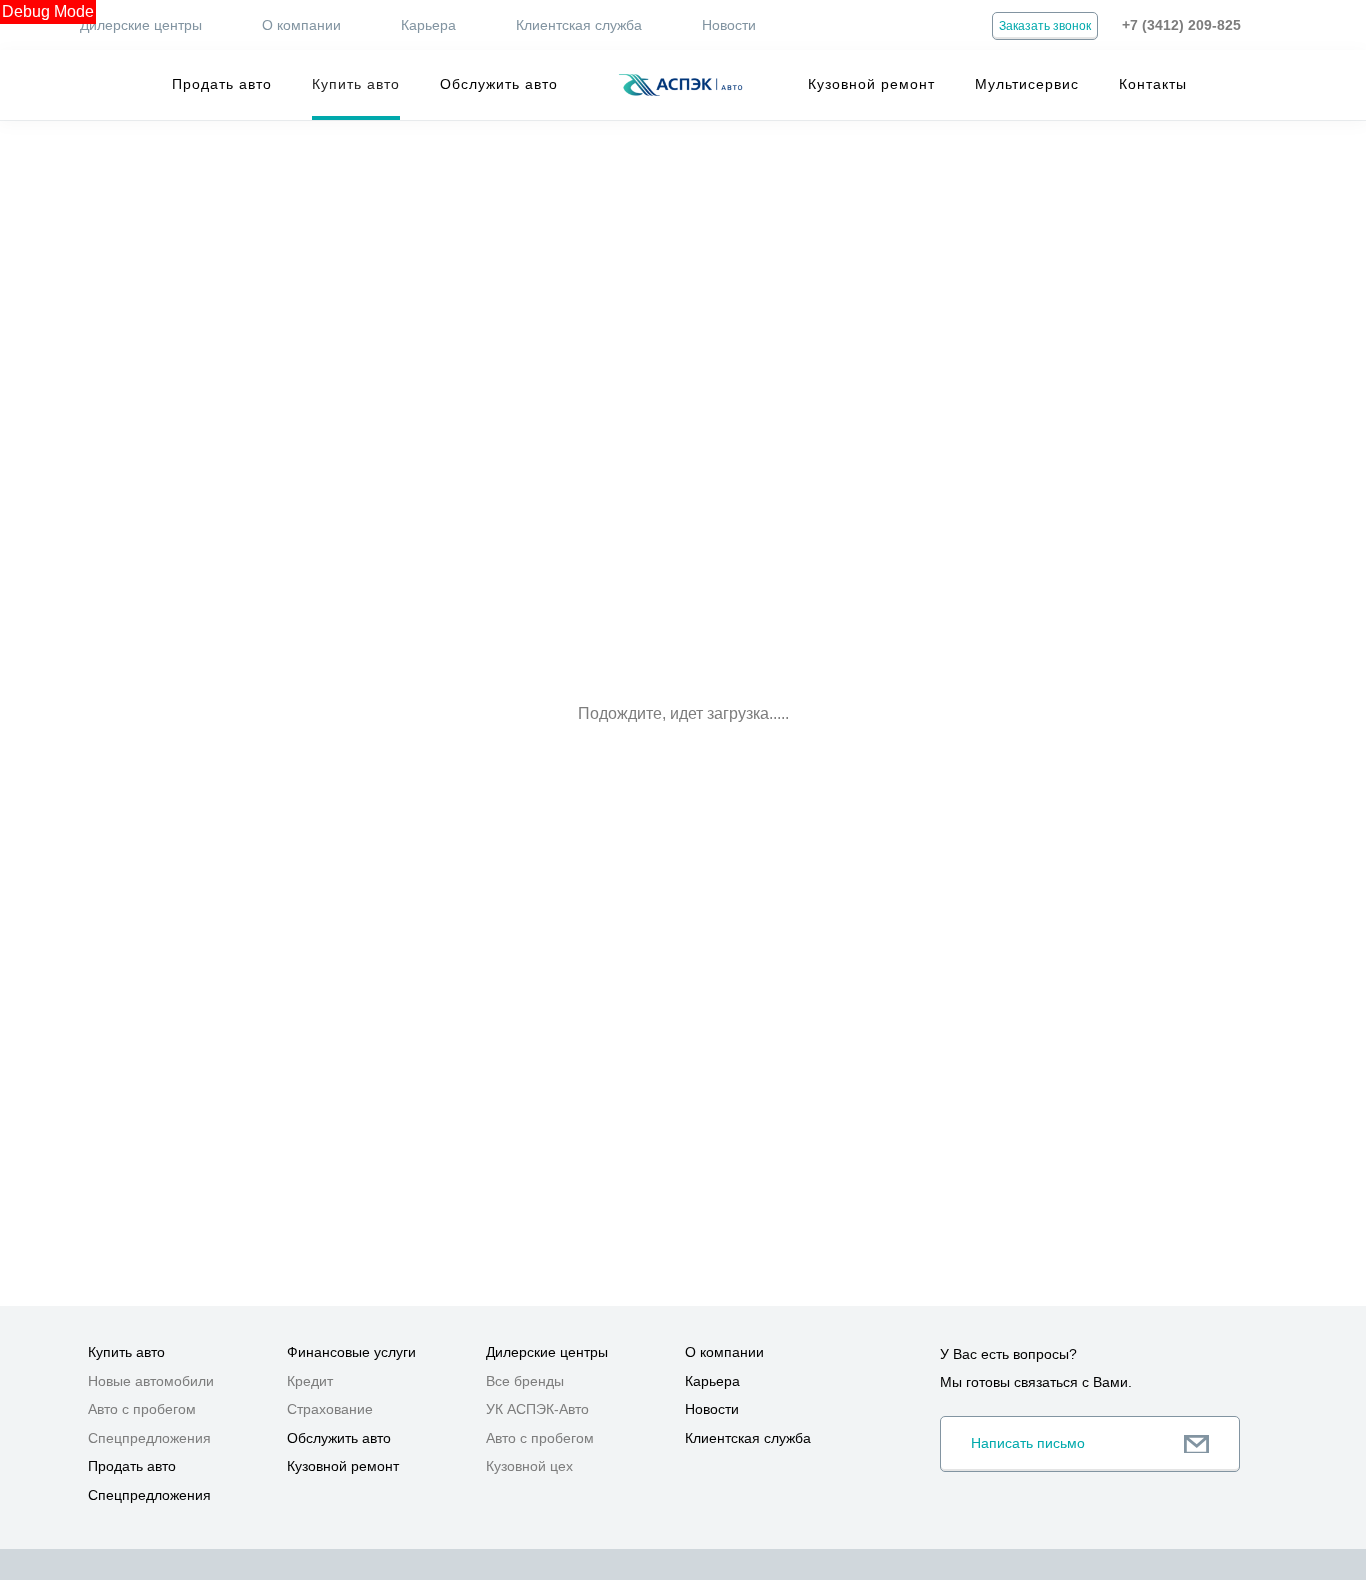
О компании (301, 25)
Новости (729, 25)
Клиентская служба (579, 25)
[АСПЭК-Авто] (680, 85)
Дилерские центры (141, 25)
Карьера (428, 25)
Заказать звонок (1045, 26)
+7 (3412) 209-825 (1181, 25)
